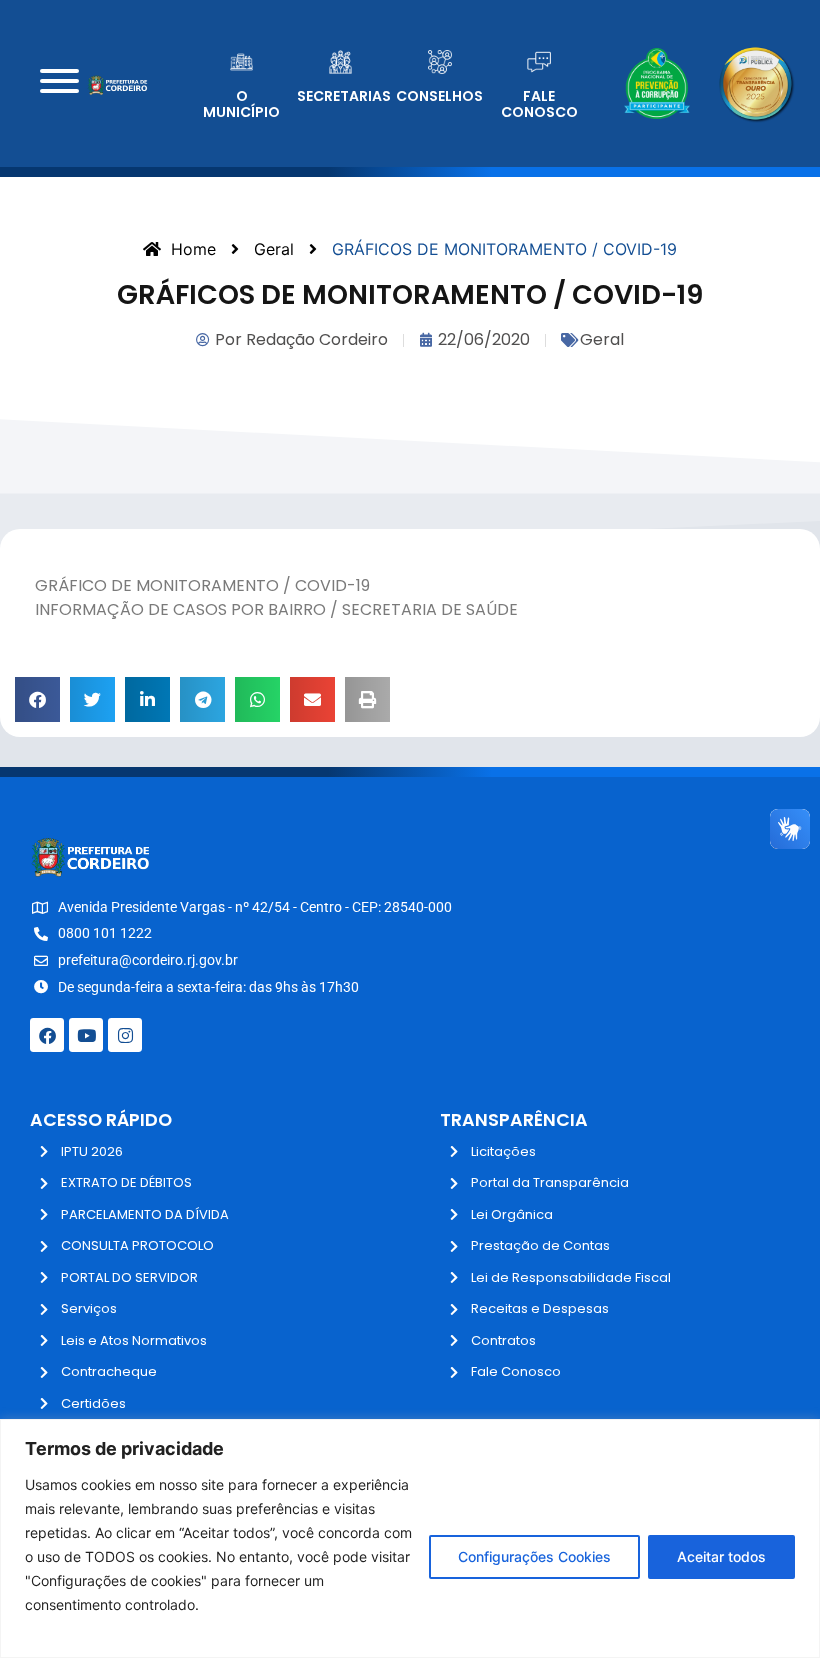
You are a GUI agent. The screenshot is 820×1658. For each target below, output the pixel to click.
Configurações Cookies (534, 1556)
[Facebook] (47, 1035)
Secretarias (344, 96)
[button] (37, 699)
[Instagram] (125, 1035)
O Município (241, 104)
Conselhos (439, 96)
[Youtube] (86, 1035)
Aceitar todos (721, 1556)
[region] (410, 1538)
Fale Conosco (539, 104)
